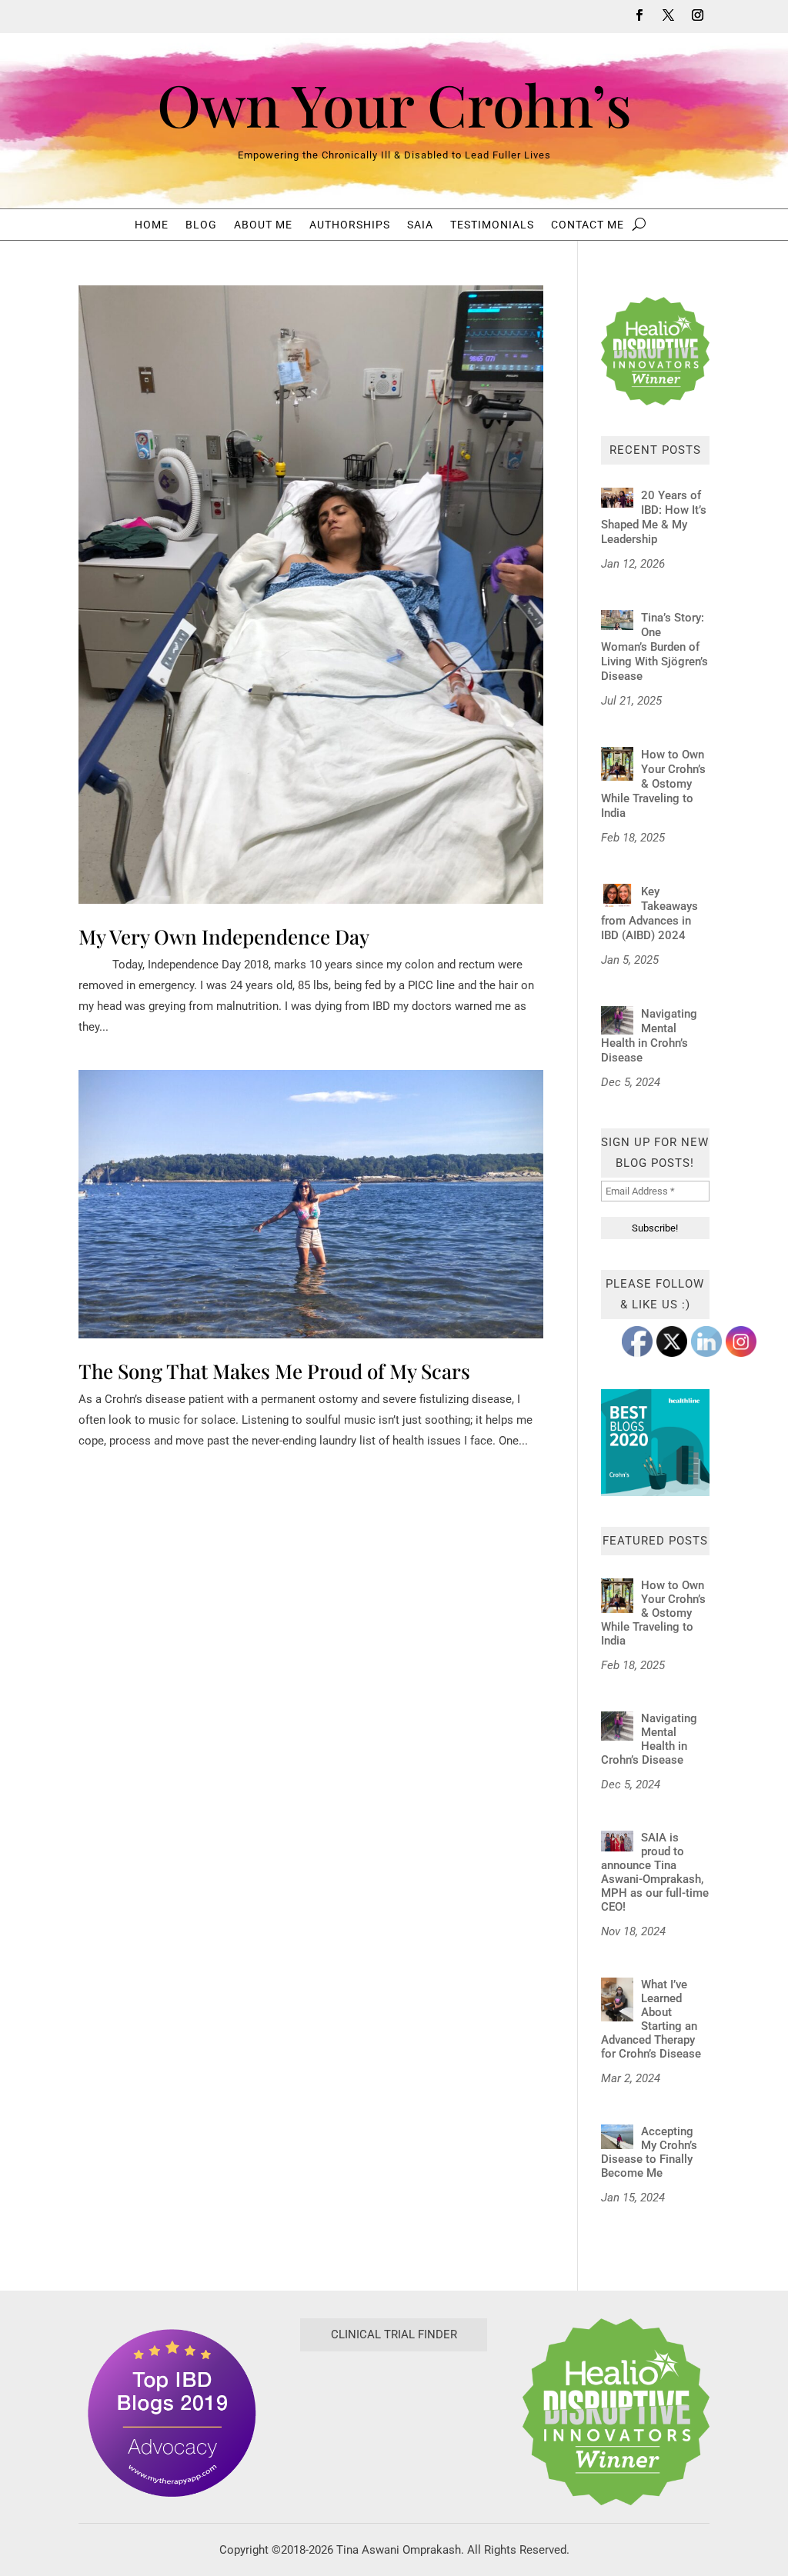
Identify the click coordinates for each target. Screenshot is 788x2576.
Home (152, 225)
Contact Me (588, 225)
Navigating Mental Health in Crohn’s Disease (649, 1036)
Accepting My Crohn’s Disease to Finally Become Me (649, 2152)
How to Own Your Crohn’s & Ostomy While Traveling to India (653, 784)
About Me (263, 225)
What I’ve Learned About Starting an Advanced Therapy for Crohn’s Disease (651, 2019)
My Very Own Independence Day (224, 936)
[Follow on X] (669, 15)
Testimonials (492, 225)
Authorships (350, 225)
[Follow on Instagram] (698, 15)
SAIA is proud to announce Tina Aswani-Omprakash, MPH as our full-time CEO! (655, 1872)
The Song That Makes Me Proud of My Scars (274, 1371)
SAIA (420, 225)
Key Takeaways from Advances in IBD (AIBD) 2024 (649, 913)
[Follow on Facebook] (639, 15)
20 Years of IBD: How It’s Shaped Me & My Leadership (654, 517)
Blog (201, 225)
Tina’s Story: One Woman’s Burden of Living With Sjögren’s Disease (654, 647)
